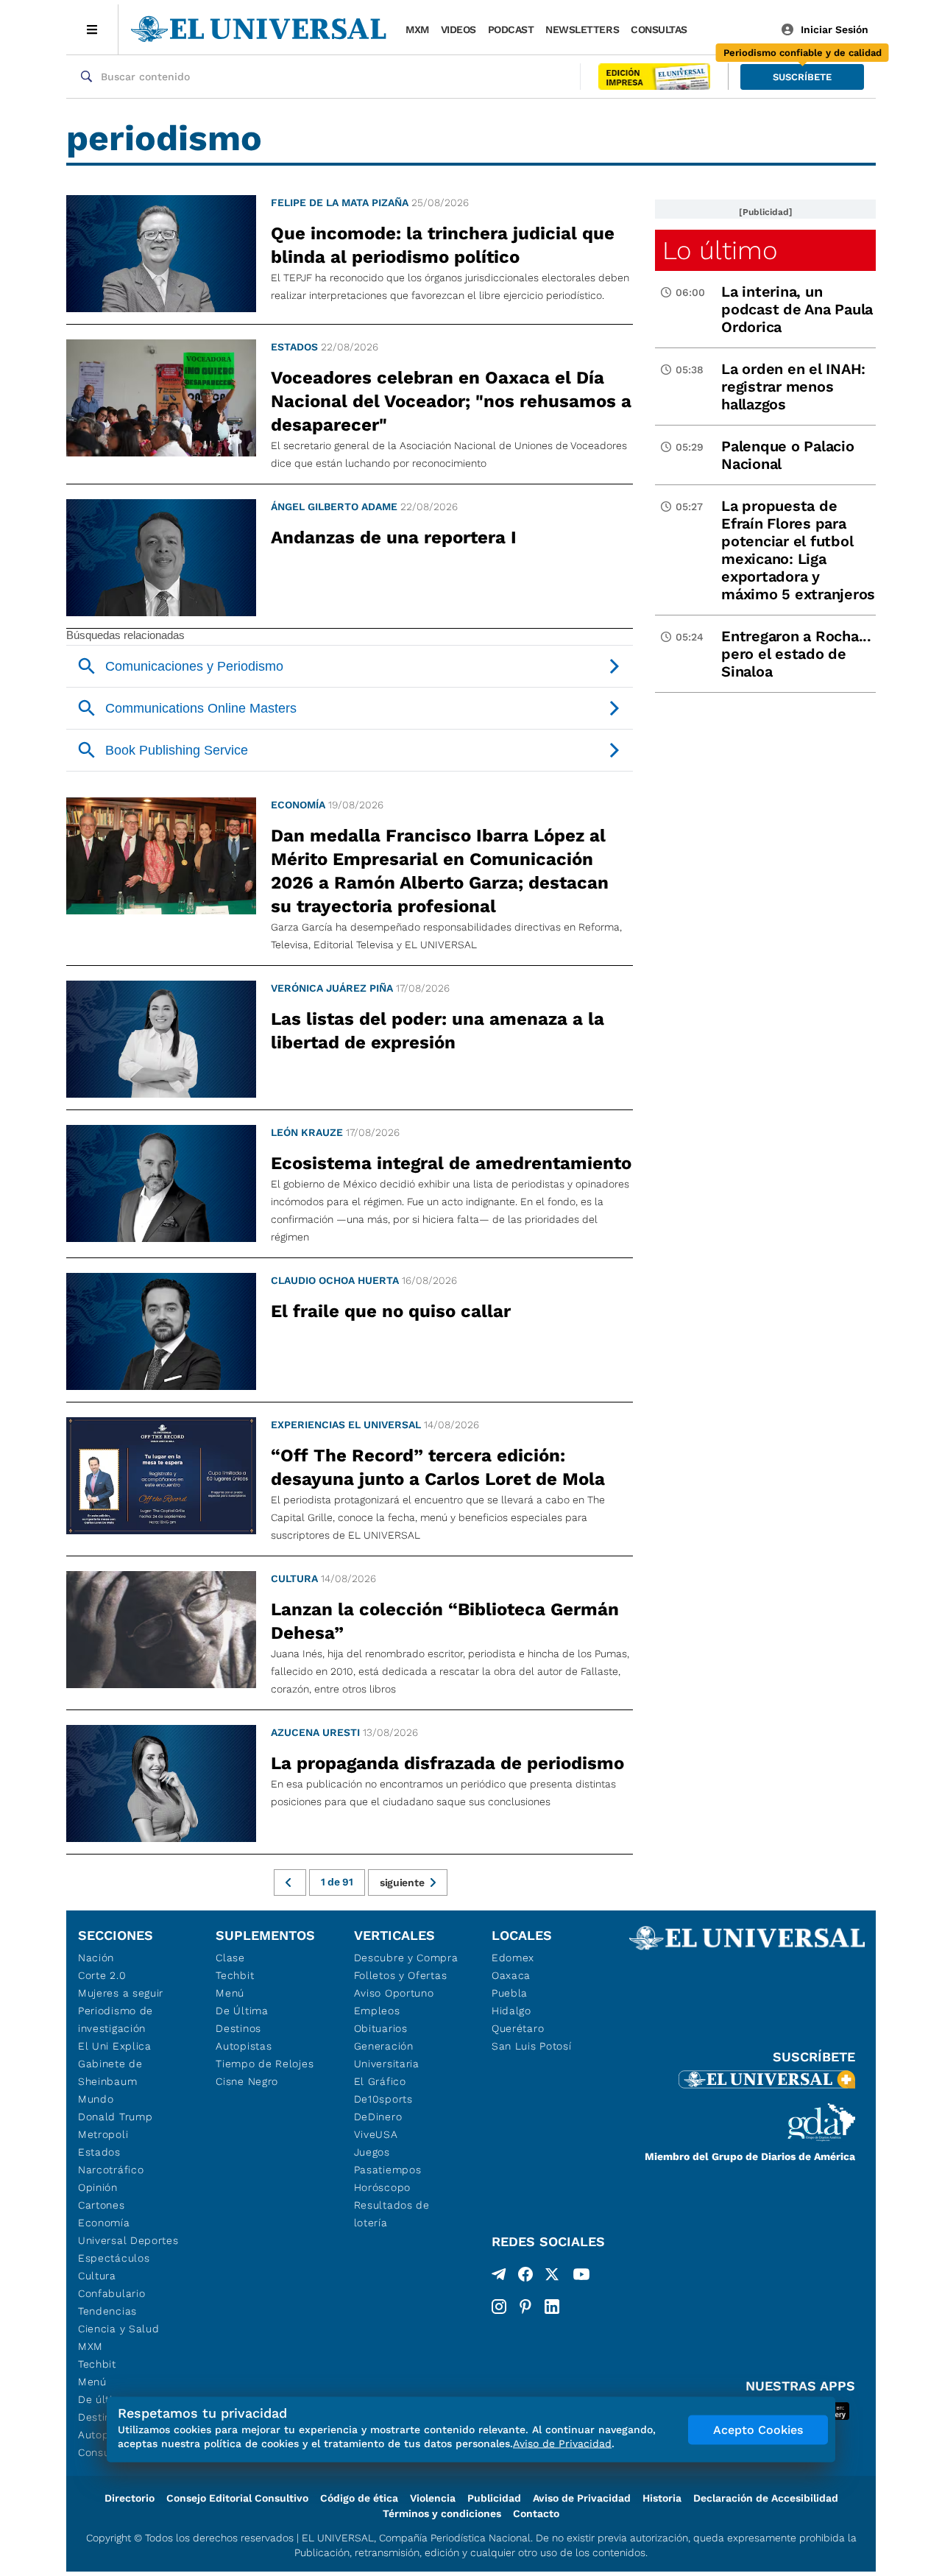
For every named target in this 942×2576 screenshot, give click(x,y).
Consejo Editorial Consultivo (237, 2498)
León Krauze (307, 1132)
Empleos (377, 2011)
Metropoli (103, 2134)
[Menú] (92, 29)
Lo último (720, 250)
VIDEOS (458, 29)
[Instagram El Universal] (499, 2307)
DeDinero (378, 2117)
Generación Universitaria (387, 2055)
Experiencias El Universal (346, 1425)
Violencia (433, 2498)
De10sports (383, 2099)
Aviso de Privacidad (582, 2498)
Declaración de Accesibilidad (766, 2498)
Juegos (372, 2152)
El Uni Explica (115, 2046)
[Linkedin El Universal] (552, 2307)
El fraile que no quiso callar (391, 1311)
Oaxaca (511, 1975)
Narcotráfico (111, 2170)
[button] (802, 77)
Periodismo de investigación (116, 2019)
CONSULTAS (659, 29)
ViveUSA (376, 2134)
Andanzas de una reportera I (394, 537)
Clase (230, 1958)
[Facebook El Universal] (525, 2277)
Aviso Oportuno (394, 1993)
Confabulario (111, 2293)
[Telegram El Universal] (499, 2277)
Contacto (536, 2513)
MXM (417, 29)
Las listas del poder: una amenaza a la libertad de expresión (438, 1031)
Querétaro (518, 2028)
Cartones (102, 2205)
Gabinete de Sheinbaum (110, 2072)
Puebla (510, 1993)
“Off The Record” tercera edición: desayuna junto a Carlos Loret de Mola (438, 1467)
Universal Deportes (128, 2240)
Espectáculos (114, 2258)
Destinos (238, 2028)
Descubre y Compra (406, 1958)
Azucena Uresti (315, 1732)
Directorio (130, 2498)
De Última (242, 2011)
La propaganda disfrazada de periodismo (447, 1763)
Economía (298, 805)
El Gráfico (380, 2081)
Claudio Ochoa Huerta (335, 1280)
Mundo (96, 2099)
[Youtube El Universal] (581, 2277)
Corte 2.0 (102, 1975)
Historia (662, 2498)
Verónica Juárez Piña (332, 988)
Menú (92, 2382)
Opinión (98, 2187)
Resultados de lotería (392, 2214)
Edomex (513, 1958)
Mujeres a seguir (121, 1993)
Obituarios (381, 2028)
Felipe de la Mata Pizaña (340, 202)
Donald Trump (115, 2117)
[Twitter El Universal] (552, 2277)
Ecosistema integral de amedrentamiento (451, 1163)
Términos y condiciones (442, 2513)
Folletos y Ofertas (401, 1975)
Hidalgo (511, 2011)
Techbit (97, 2364)
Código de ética (359, 2498)
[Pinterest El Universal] (525, 2307)
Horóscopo (382, 2187)
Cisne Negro (247, 2081)
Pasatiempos (388, 2170)
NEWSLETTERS (582, 29)
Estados (294, 347)
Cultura (294, 1578)
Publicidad (494, 2498)
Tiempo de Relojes (265, 2064)
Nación (96, 1958)
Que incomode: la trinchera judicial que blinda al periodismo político (443, 245)
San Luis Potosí (532, 2046)
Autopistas (244, 2046)
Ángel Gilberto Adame (334, 507)
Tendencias (107, 2311)
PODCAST (511, 29)
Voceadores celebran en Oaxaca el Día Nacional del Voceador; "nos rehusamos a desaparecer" (451, 401)
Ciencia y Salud (119, 2329)
